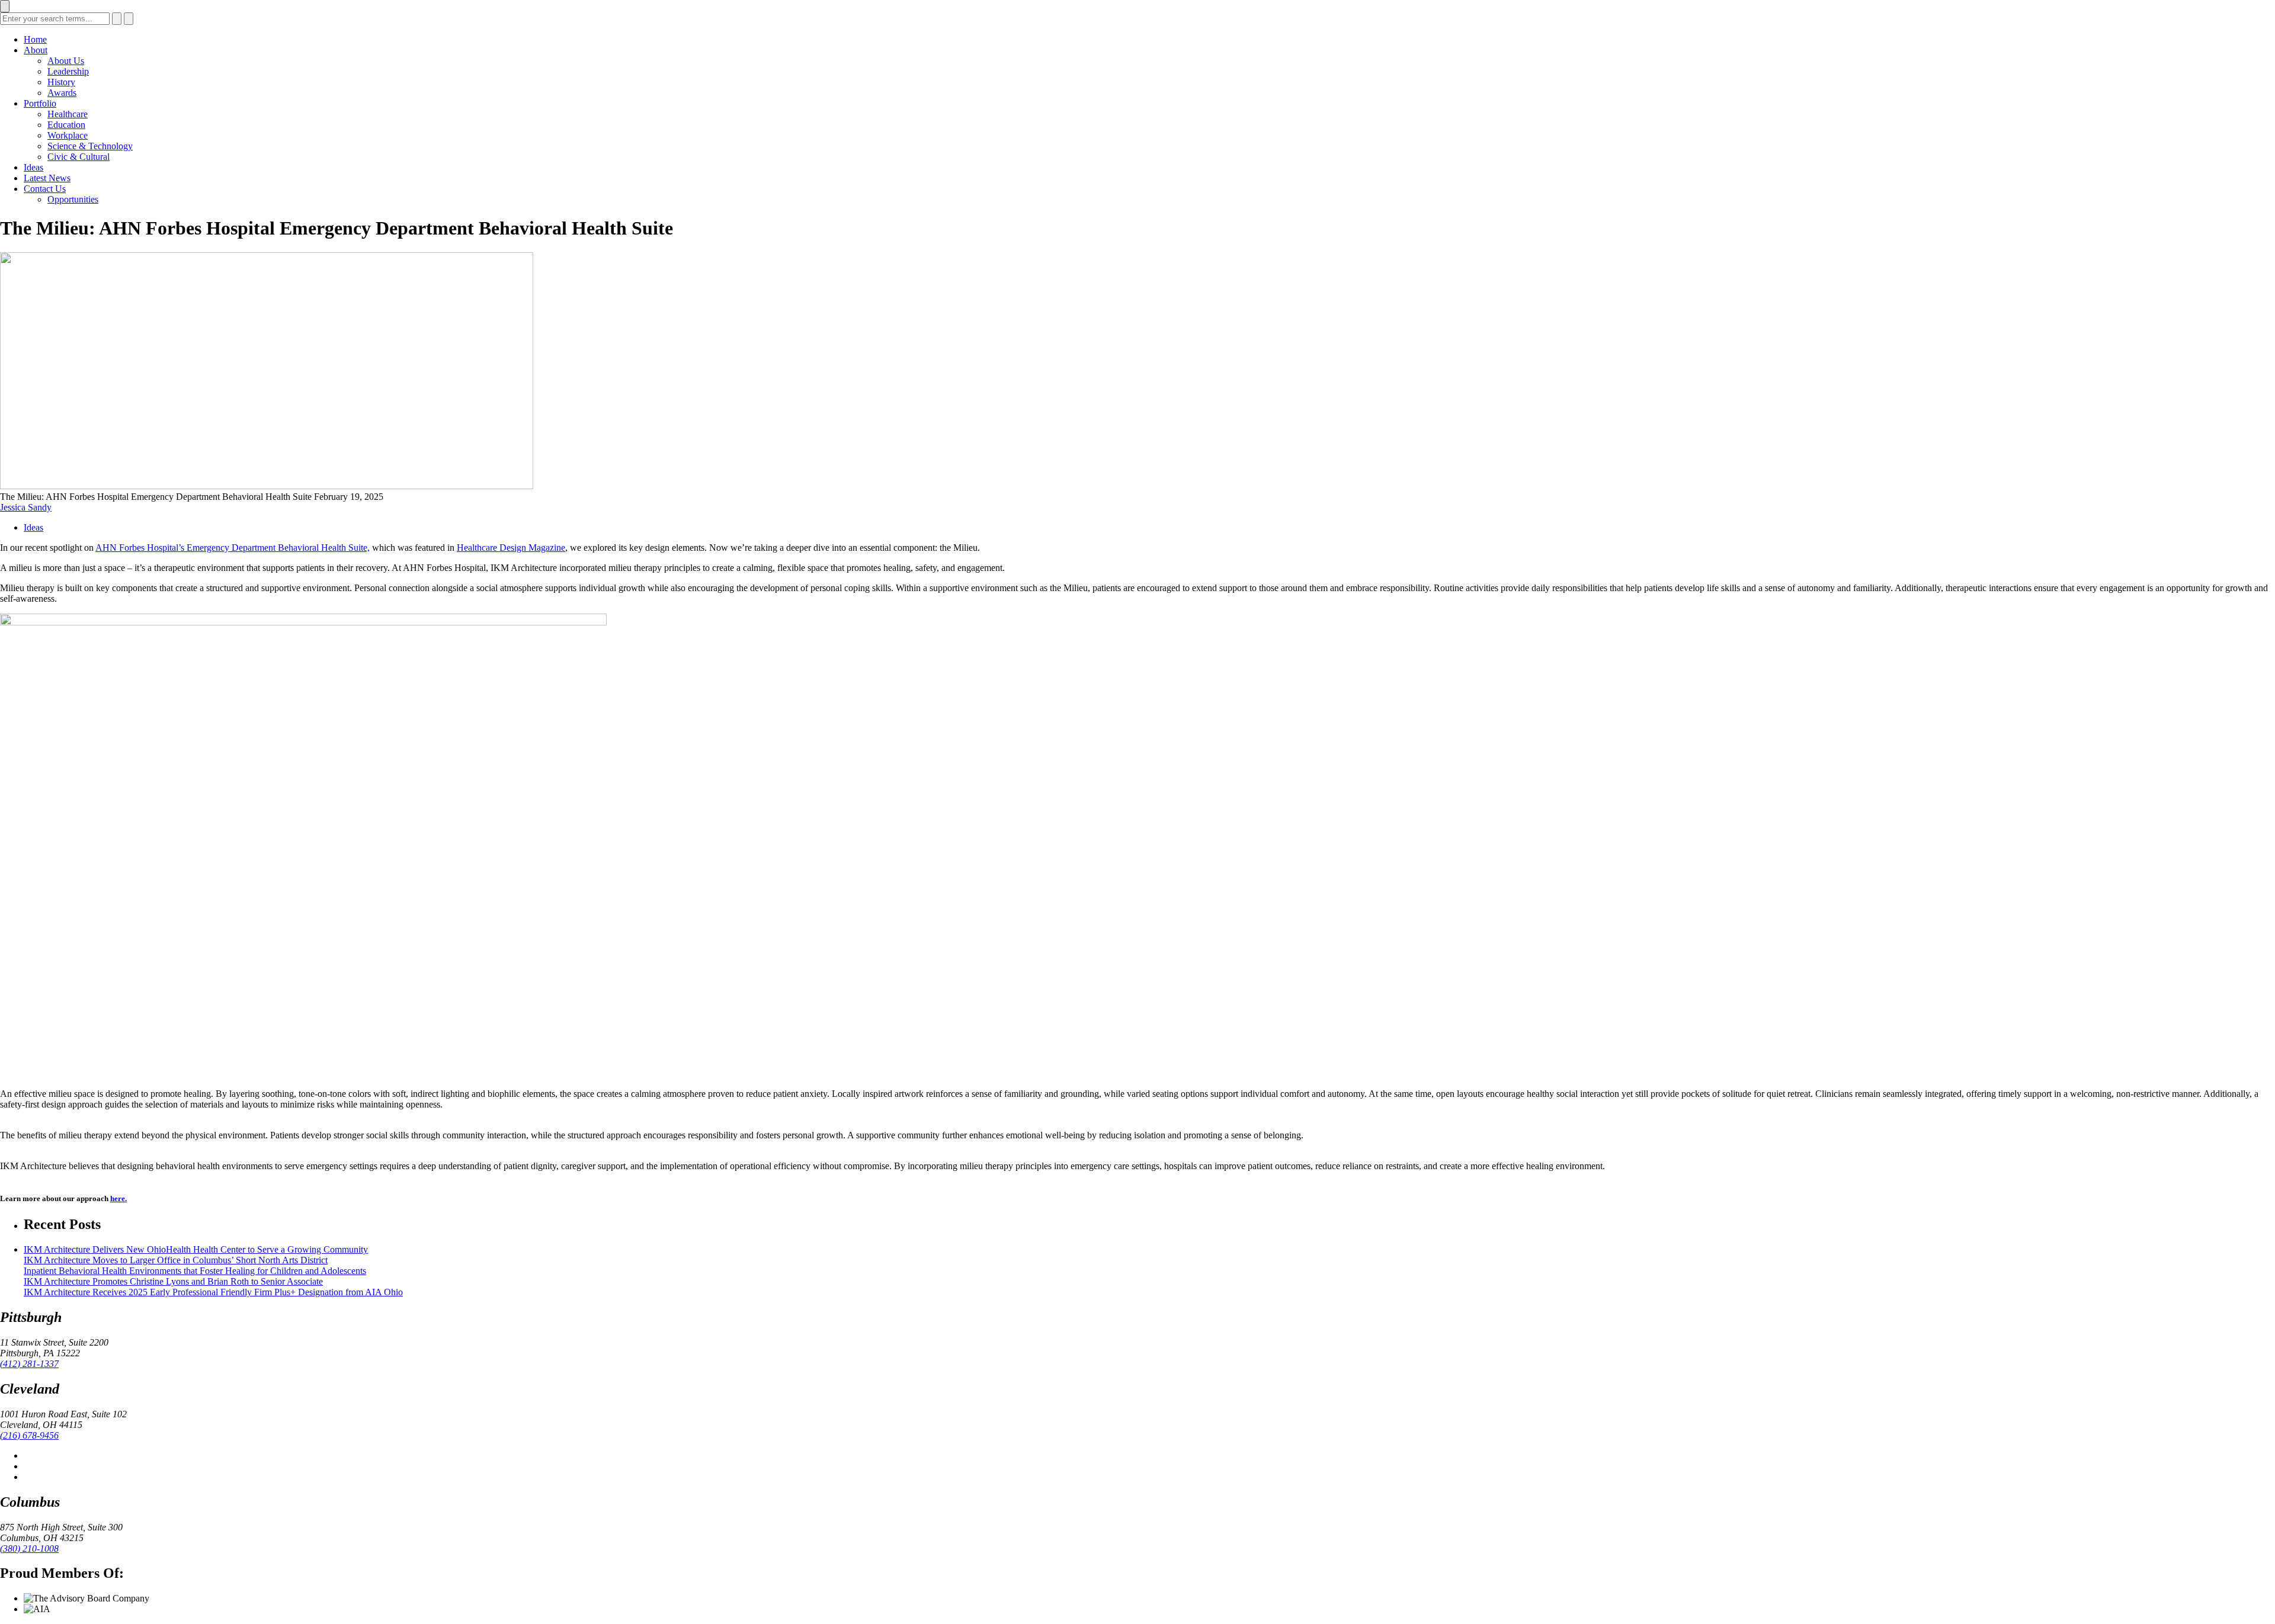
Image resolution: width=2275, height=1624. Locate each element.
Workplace (68, 135)
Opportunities (73, 199)
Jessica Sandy (26, 507)
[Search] (117, 19)
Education (66, 125)
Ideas (33, 167)
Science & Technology (90, 146)
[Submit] (129, 19)
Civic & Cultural (78, 157)
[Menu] (5, 6)
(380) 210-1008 (29, 1548)
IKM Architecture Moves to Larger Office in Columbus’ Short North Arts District (176, 1260)
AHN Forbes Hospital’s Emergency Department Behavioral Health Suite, (233, 548)
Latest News (47, 178)
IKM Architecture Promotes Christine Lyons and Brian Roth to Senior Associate (173, 1281)
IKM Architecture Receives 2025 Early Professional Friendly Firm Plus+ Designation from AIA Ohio (213, 1292)
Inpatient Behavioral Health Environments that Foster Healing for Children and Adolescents (195, 1271)
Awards (62, 93)
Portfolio (40, 103)
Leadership (68, 71)
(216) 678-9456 (29, 1435)
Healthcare (68, 114)
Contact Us (45, 189)
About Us (66, 61)
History (61, 82)
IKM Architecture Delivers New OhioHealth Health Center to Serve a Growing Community (196, 1249)
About (36, 50)
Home (35, 39)
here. (118, 1198)
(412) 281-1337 (29, 1364)
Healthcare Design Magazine (511, 548)
